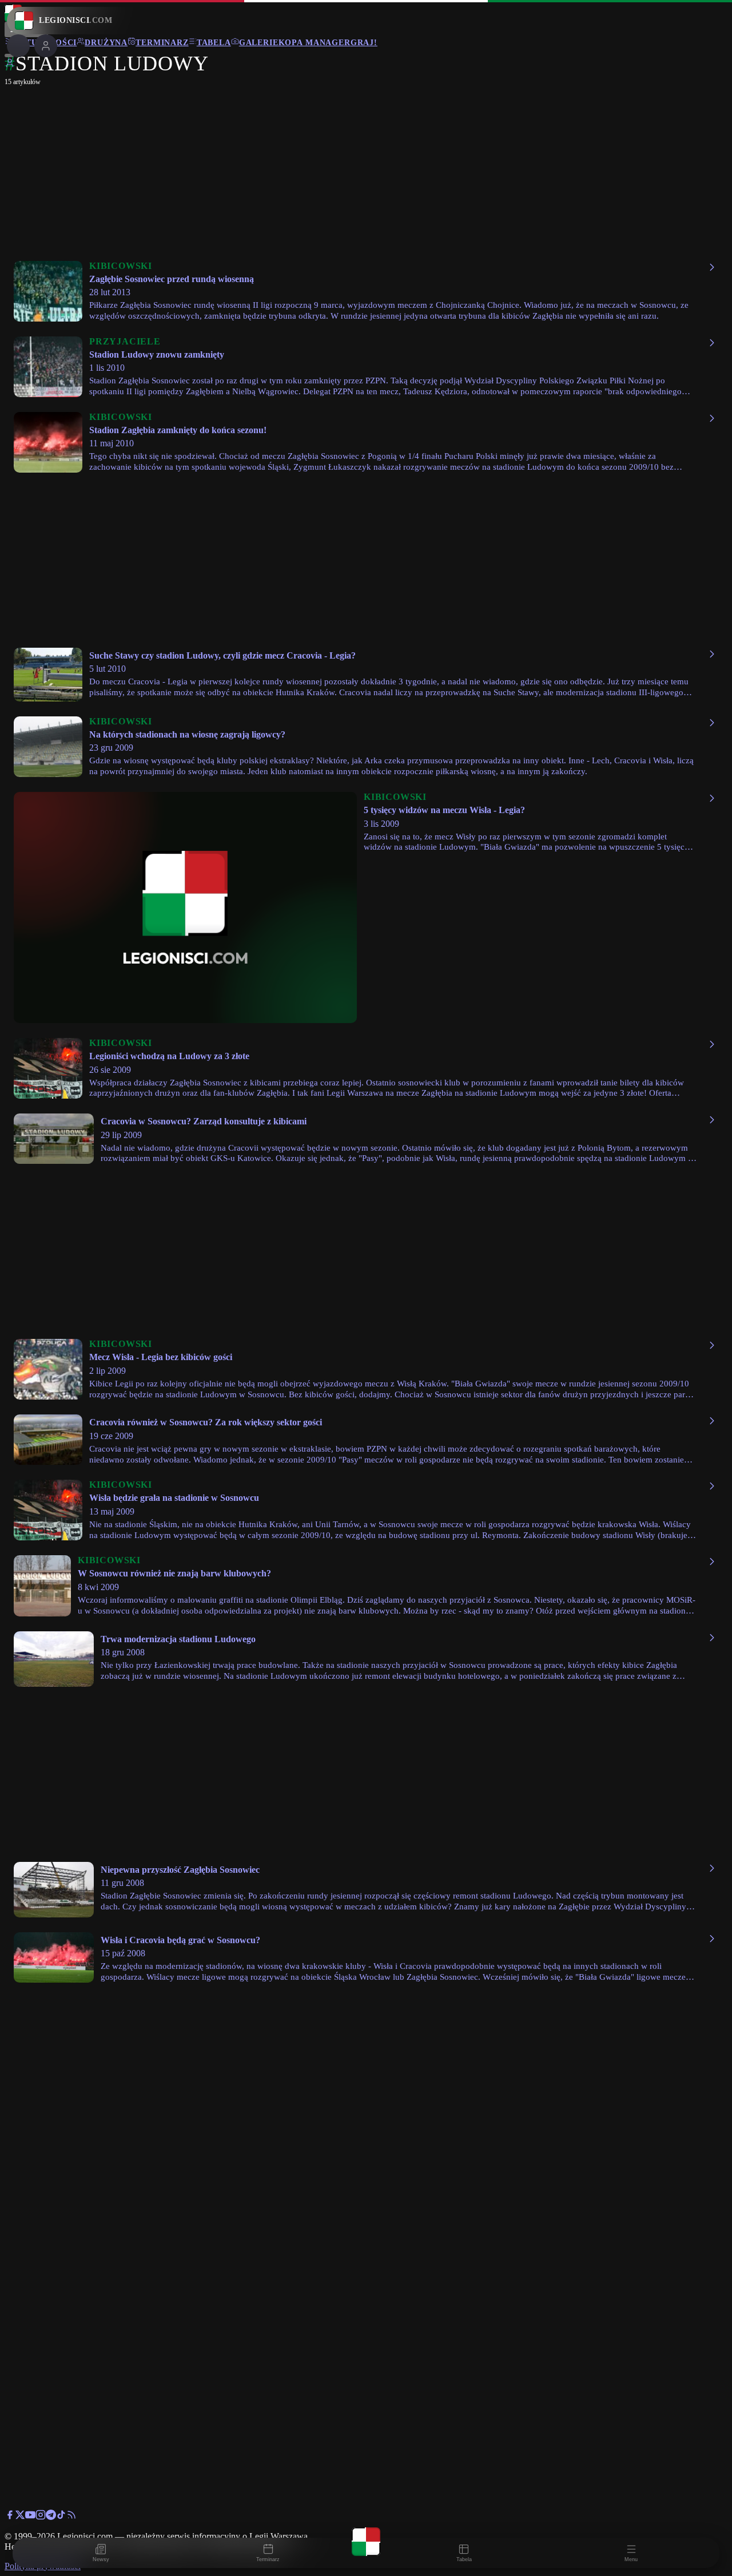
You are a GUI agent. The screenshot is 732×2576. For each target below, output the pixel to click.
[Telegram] (51, 2517)
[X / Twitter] (20, 2517)
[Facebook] (10, 2517)
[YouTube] (30, 2517)
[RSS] (71, 2517)
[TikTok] (61, 2517)
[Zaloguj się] (10, 65)
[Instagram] (41, 2517)
